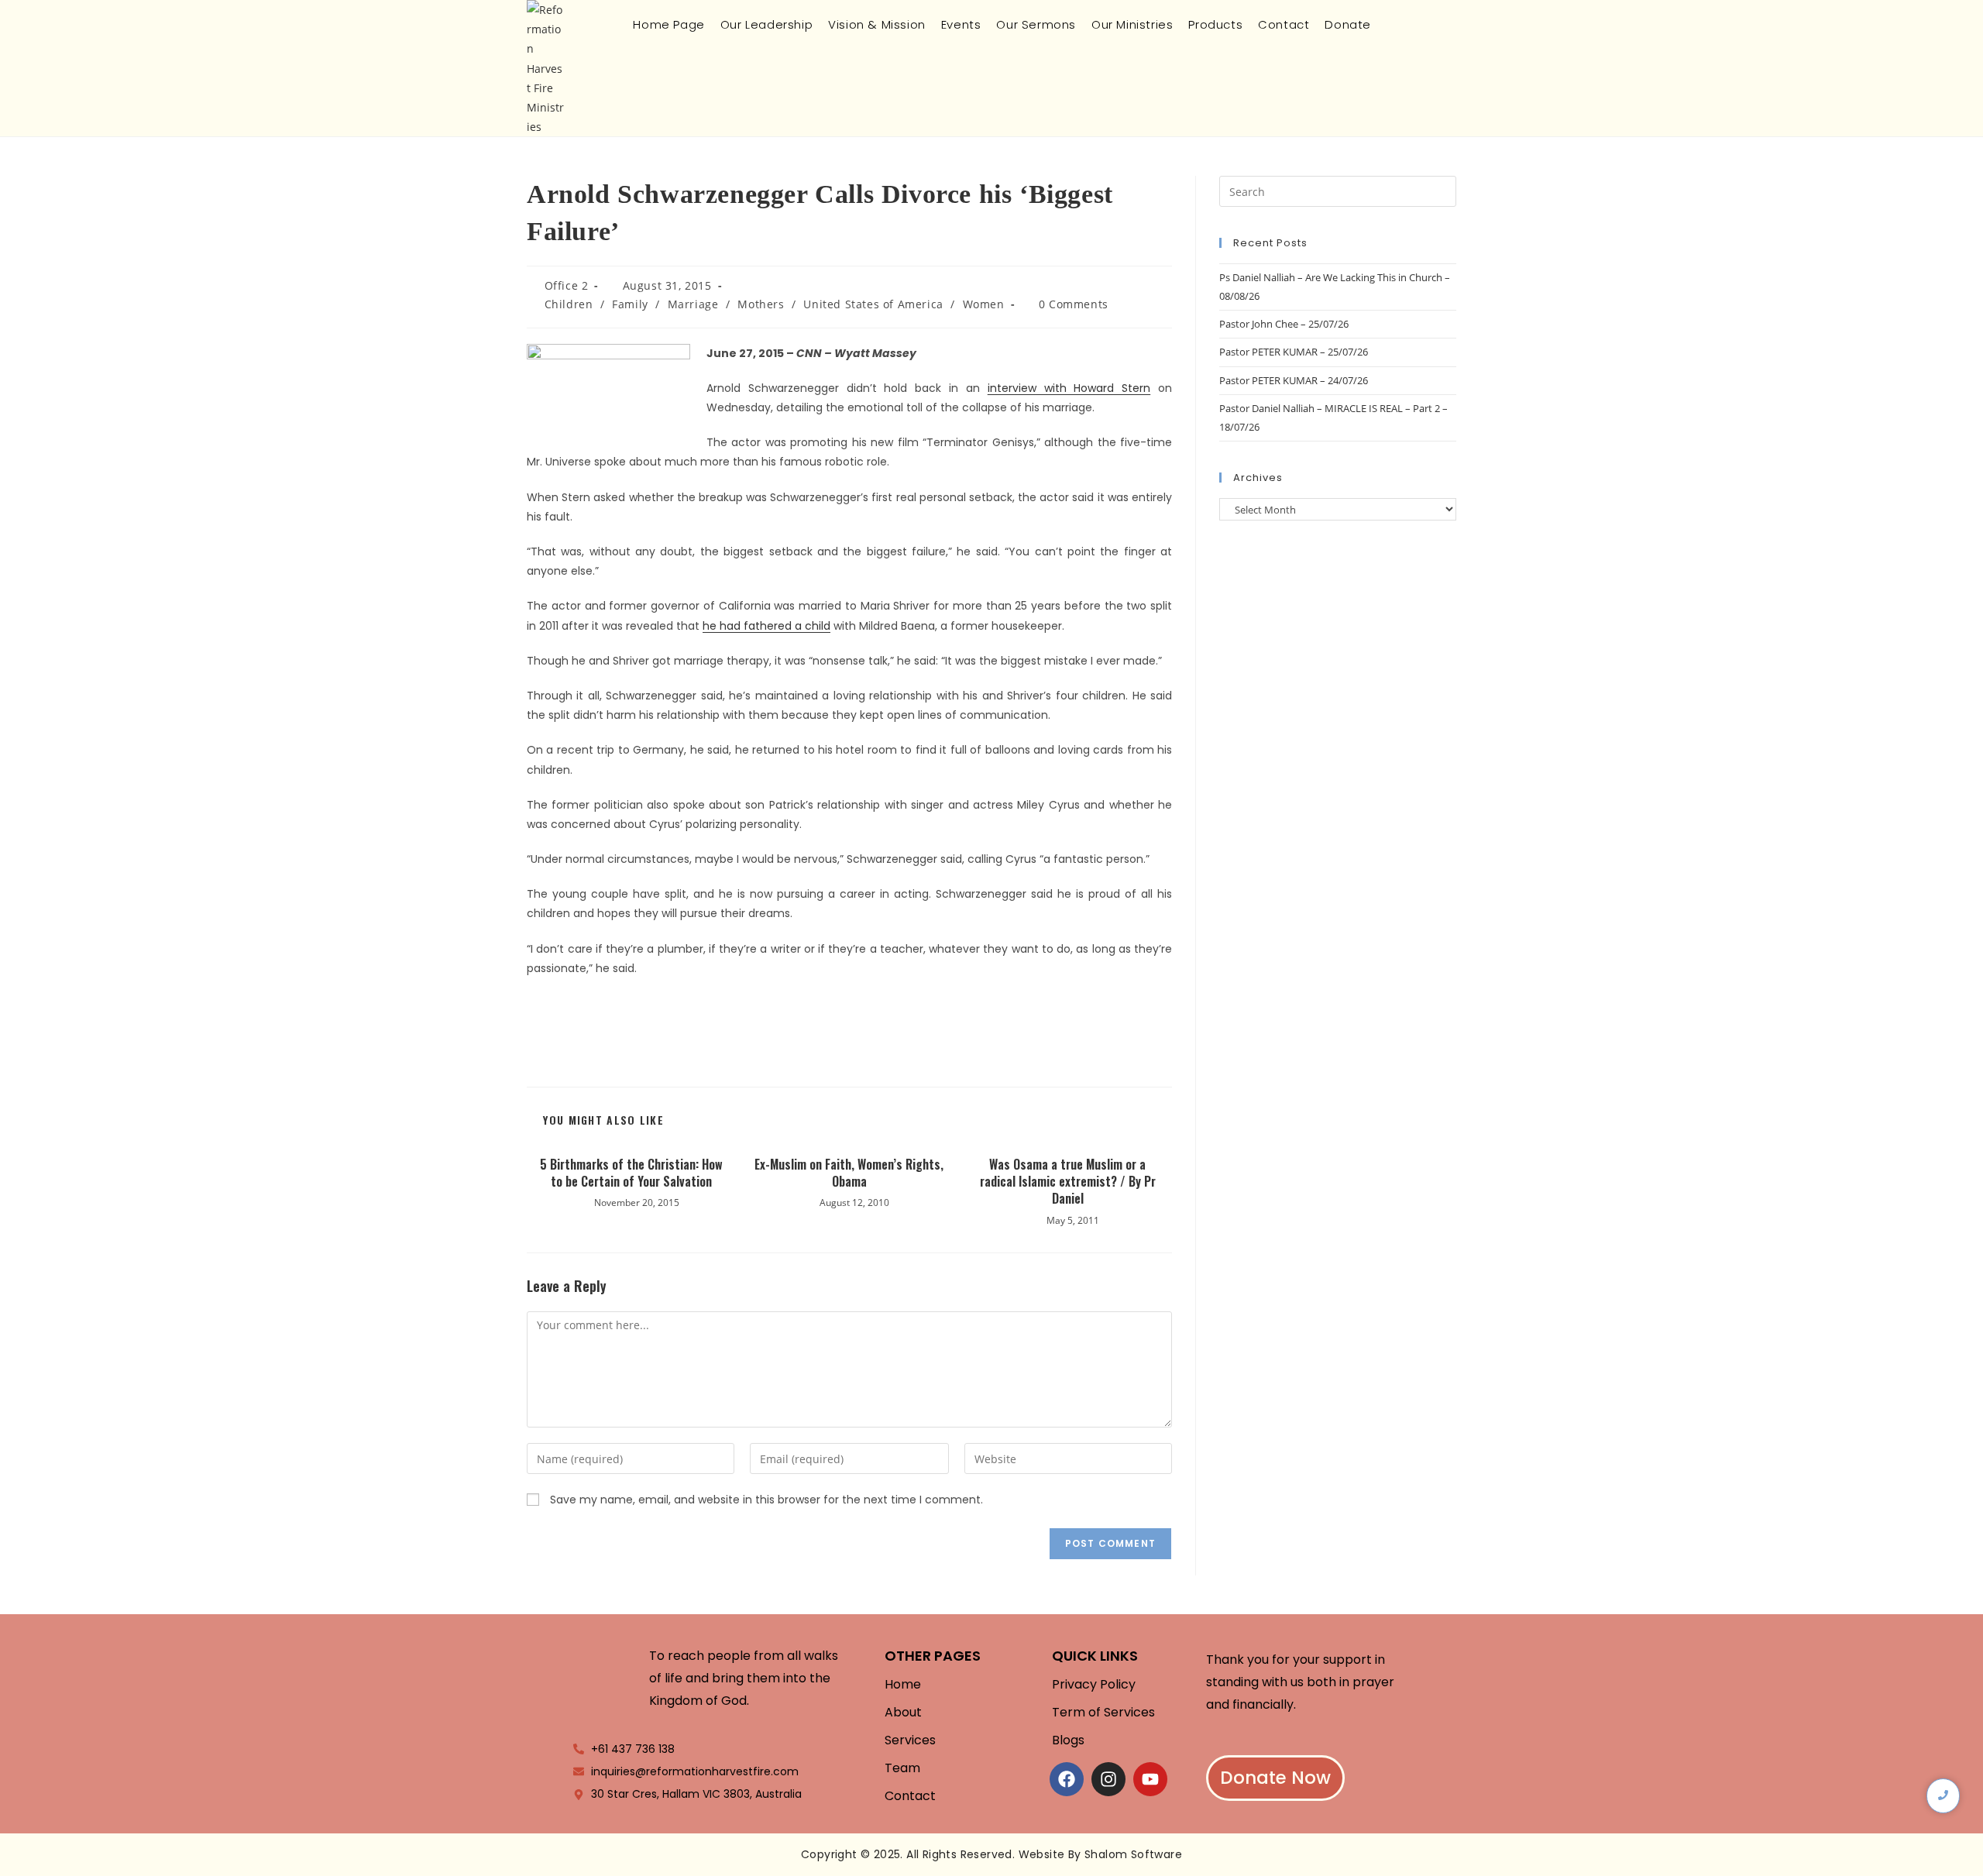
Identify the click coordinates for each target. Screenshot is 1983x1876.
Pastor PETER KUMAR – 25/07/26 (1294, 352)
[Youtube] (1150, 1779)
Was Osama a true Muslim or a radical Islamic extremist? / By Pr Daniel (1068, 1182)
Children (569, 304)
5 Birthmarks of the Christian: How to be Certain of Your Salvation (631, 1173)
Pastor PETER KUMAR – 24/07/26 (1294, 380)
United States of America (873, 304)
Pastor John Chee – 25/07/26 (1284, 324)
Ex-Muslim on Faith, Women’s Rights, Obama (849, 1173)
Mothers (761, 304)
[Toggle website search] (1391, 24)
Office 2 (567, 285)
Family (630, 304)
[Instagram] (1108, 1779)
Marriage (693, 304)
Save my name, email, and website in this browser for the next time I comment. (766, 1500)
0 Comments (1074, 304)
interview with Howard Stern (1069, 388)
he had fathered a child (766, 626)
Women (984, 304)
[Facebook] (1067, 1779)
